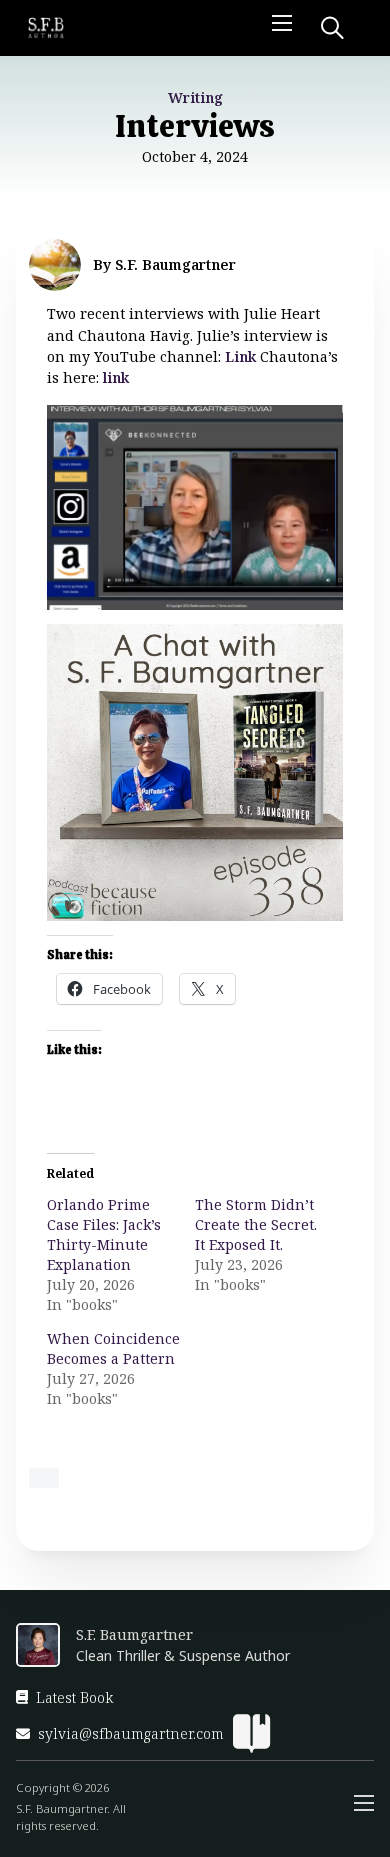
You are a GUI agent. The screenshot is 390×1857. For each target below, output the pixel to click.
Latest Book (74, 1697)
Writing (195, 97)
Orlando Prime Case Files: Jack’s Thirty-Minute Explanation (104, 1234)
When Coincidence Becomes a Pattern (113, 1348)
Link (240, 356)
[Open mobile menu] (282, 23)
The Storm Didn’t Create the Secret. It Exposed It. (256, 1224)
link (116, 377)
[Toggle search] (332, 28)
